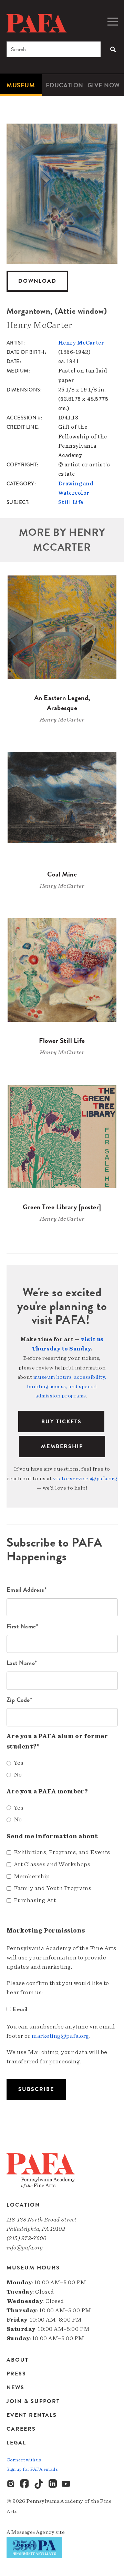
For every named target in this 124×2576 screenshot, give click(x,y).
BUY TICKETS (61, 1422)
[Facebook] (25, 2484)
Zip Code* (19, 1700)
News (15, 2388)
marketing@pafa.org (60, 2036)
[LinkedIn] (53, 2484)
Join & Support (33, 2401)
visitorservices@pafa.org (85, 1479)
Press (16, 2374)
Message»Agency (33, 2532)
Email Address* (27, 1590)
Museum (21, 85)
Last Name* (22, 1663)
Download (37, 281)
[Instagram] (11, 2484)
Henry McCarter (81, 343)
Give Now (104, 85)
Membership (62, 1446)
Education (65, 85)
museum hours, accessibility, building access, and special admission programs (67, 1386)
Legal (16, 2443)
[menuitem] (21, 85)
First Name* (23, 1626)
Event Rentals (32, 2415)
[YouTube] (66, 2484)
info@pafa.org (25, 2248)
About (18, 2360)
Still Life (71, 502)
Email (20, 2009)
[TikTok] (39, 2484)
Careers (21, 2429)
